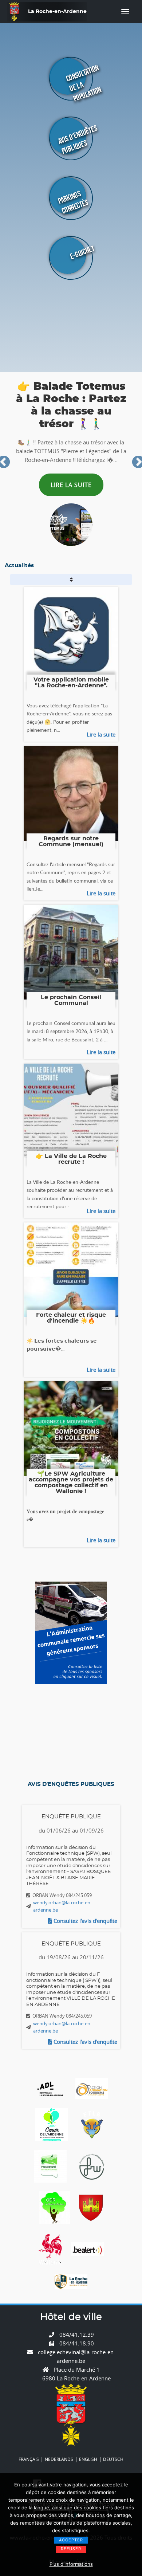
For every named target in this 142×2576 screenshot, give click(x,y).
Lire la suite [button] (86, 487)
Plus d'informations (71, 2564)
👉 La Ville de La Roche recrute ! (71, 1159)
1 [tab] (68, 540)
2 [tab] (74, 540)
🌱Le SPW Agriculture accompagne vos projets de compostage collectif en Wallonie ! (71, 1483)
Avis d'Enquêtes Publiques (78, 140)
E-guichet (82, 252)
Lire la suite (101, 734)
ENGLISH (88, 2459)
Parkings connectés (73, 202)
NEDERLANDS (59, 2459)
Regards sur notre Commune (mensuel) (71, 841)
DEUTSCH (113, 2459)
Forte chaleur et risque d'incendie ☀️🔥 (71, 1318)
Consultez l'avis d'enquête (85, 1921)
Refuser (71, 2549)
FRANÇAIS (29, 2459)
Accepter (71, 2540)
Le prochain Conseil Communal (71, 1000)
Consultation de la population (84, 83)
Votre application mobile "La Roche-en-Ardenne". (71, 683)
